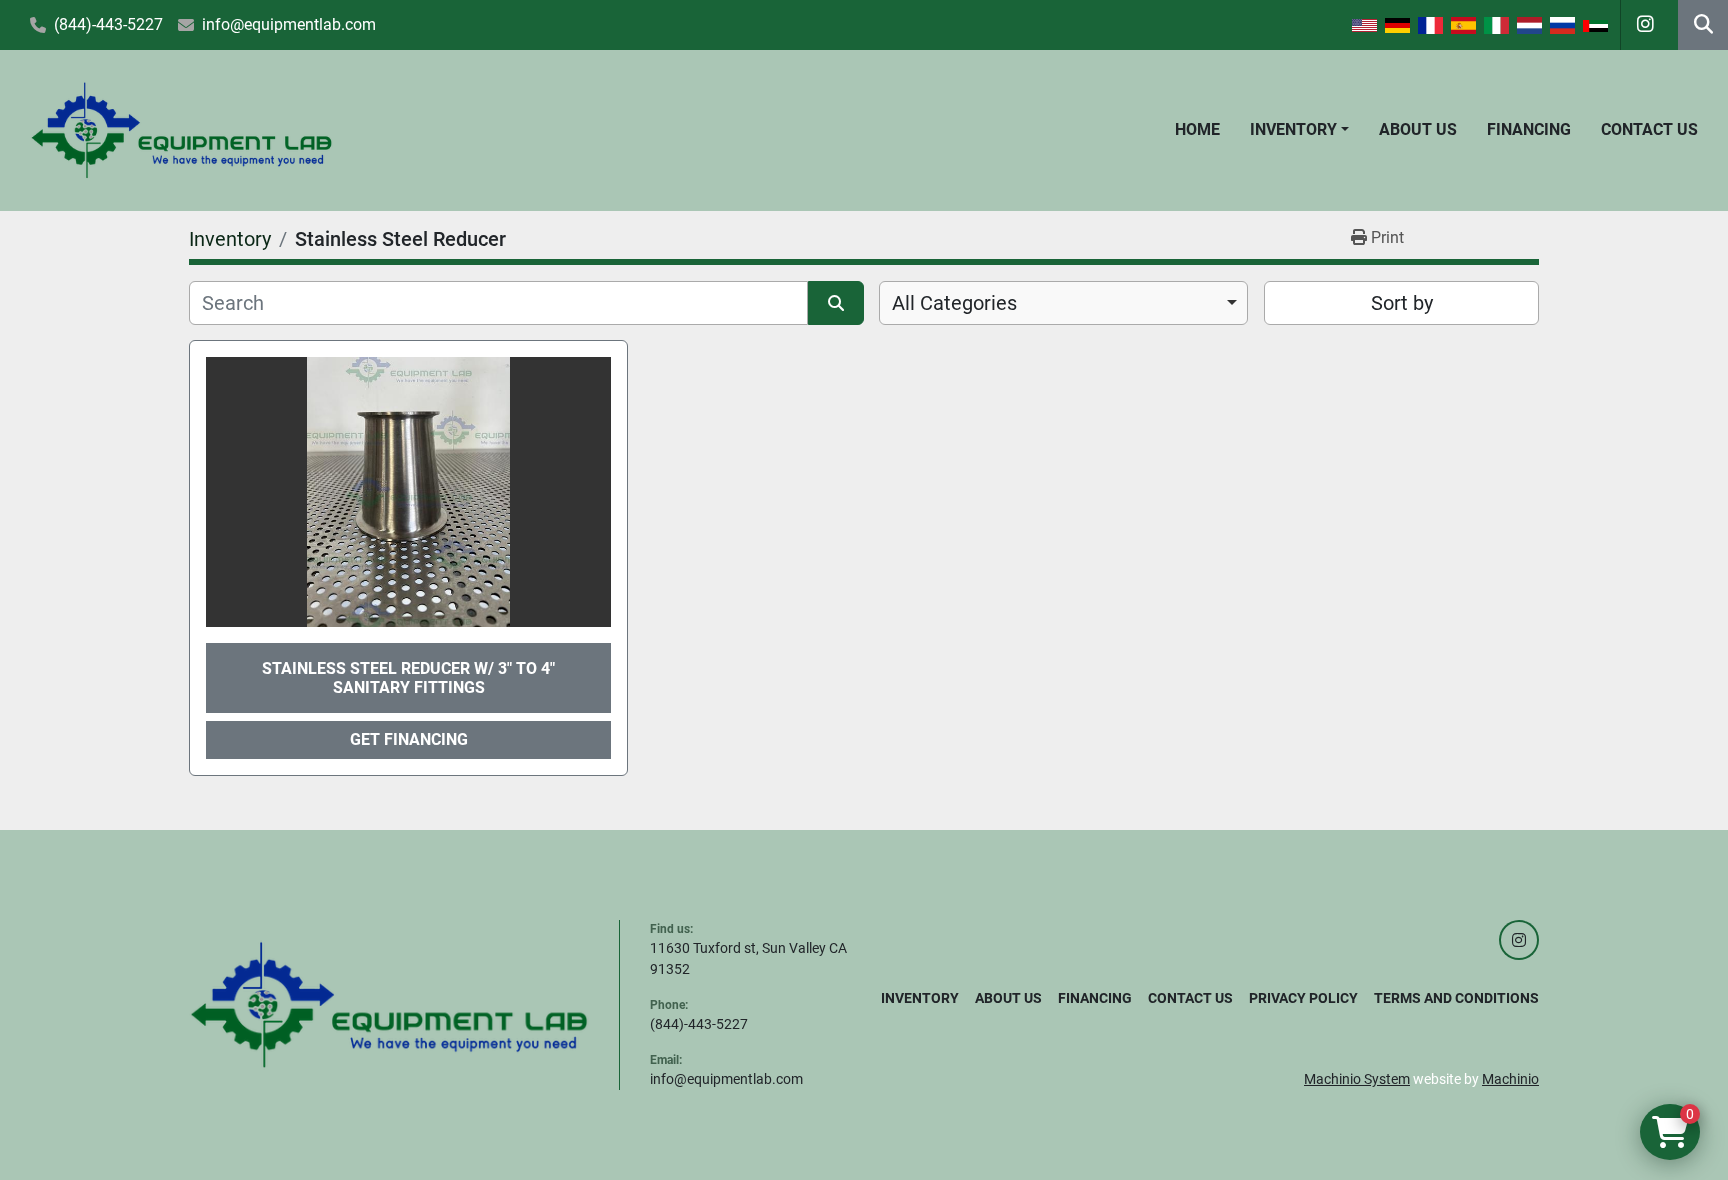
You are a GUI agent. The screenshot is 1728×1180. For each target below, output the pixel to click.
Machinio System (1357, 1079)
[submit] (836, 303)
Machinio (1510, 1079)
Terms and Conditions (1456, 998)
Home (1197, 129)
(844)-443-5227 (108, 24)
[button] (1299, 130)
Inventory (1293, 129)
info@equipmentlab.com (289, 24)
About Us (1418, 129)
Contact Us (1649, 129)
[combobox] (1063, 303)
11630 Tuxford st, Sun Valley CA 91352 (748, 958)
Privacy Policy (1303, 998)
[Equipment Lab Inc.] (389, 1004)
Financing (1529, 129)
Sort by (1402, 303)
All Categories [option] (954, 303)
